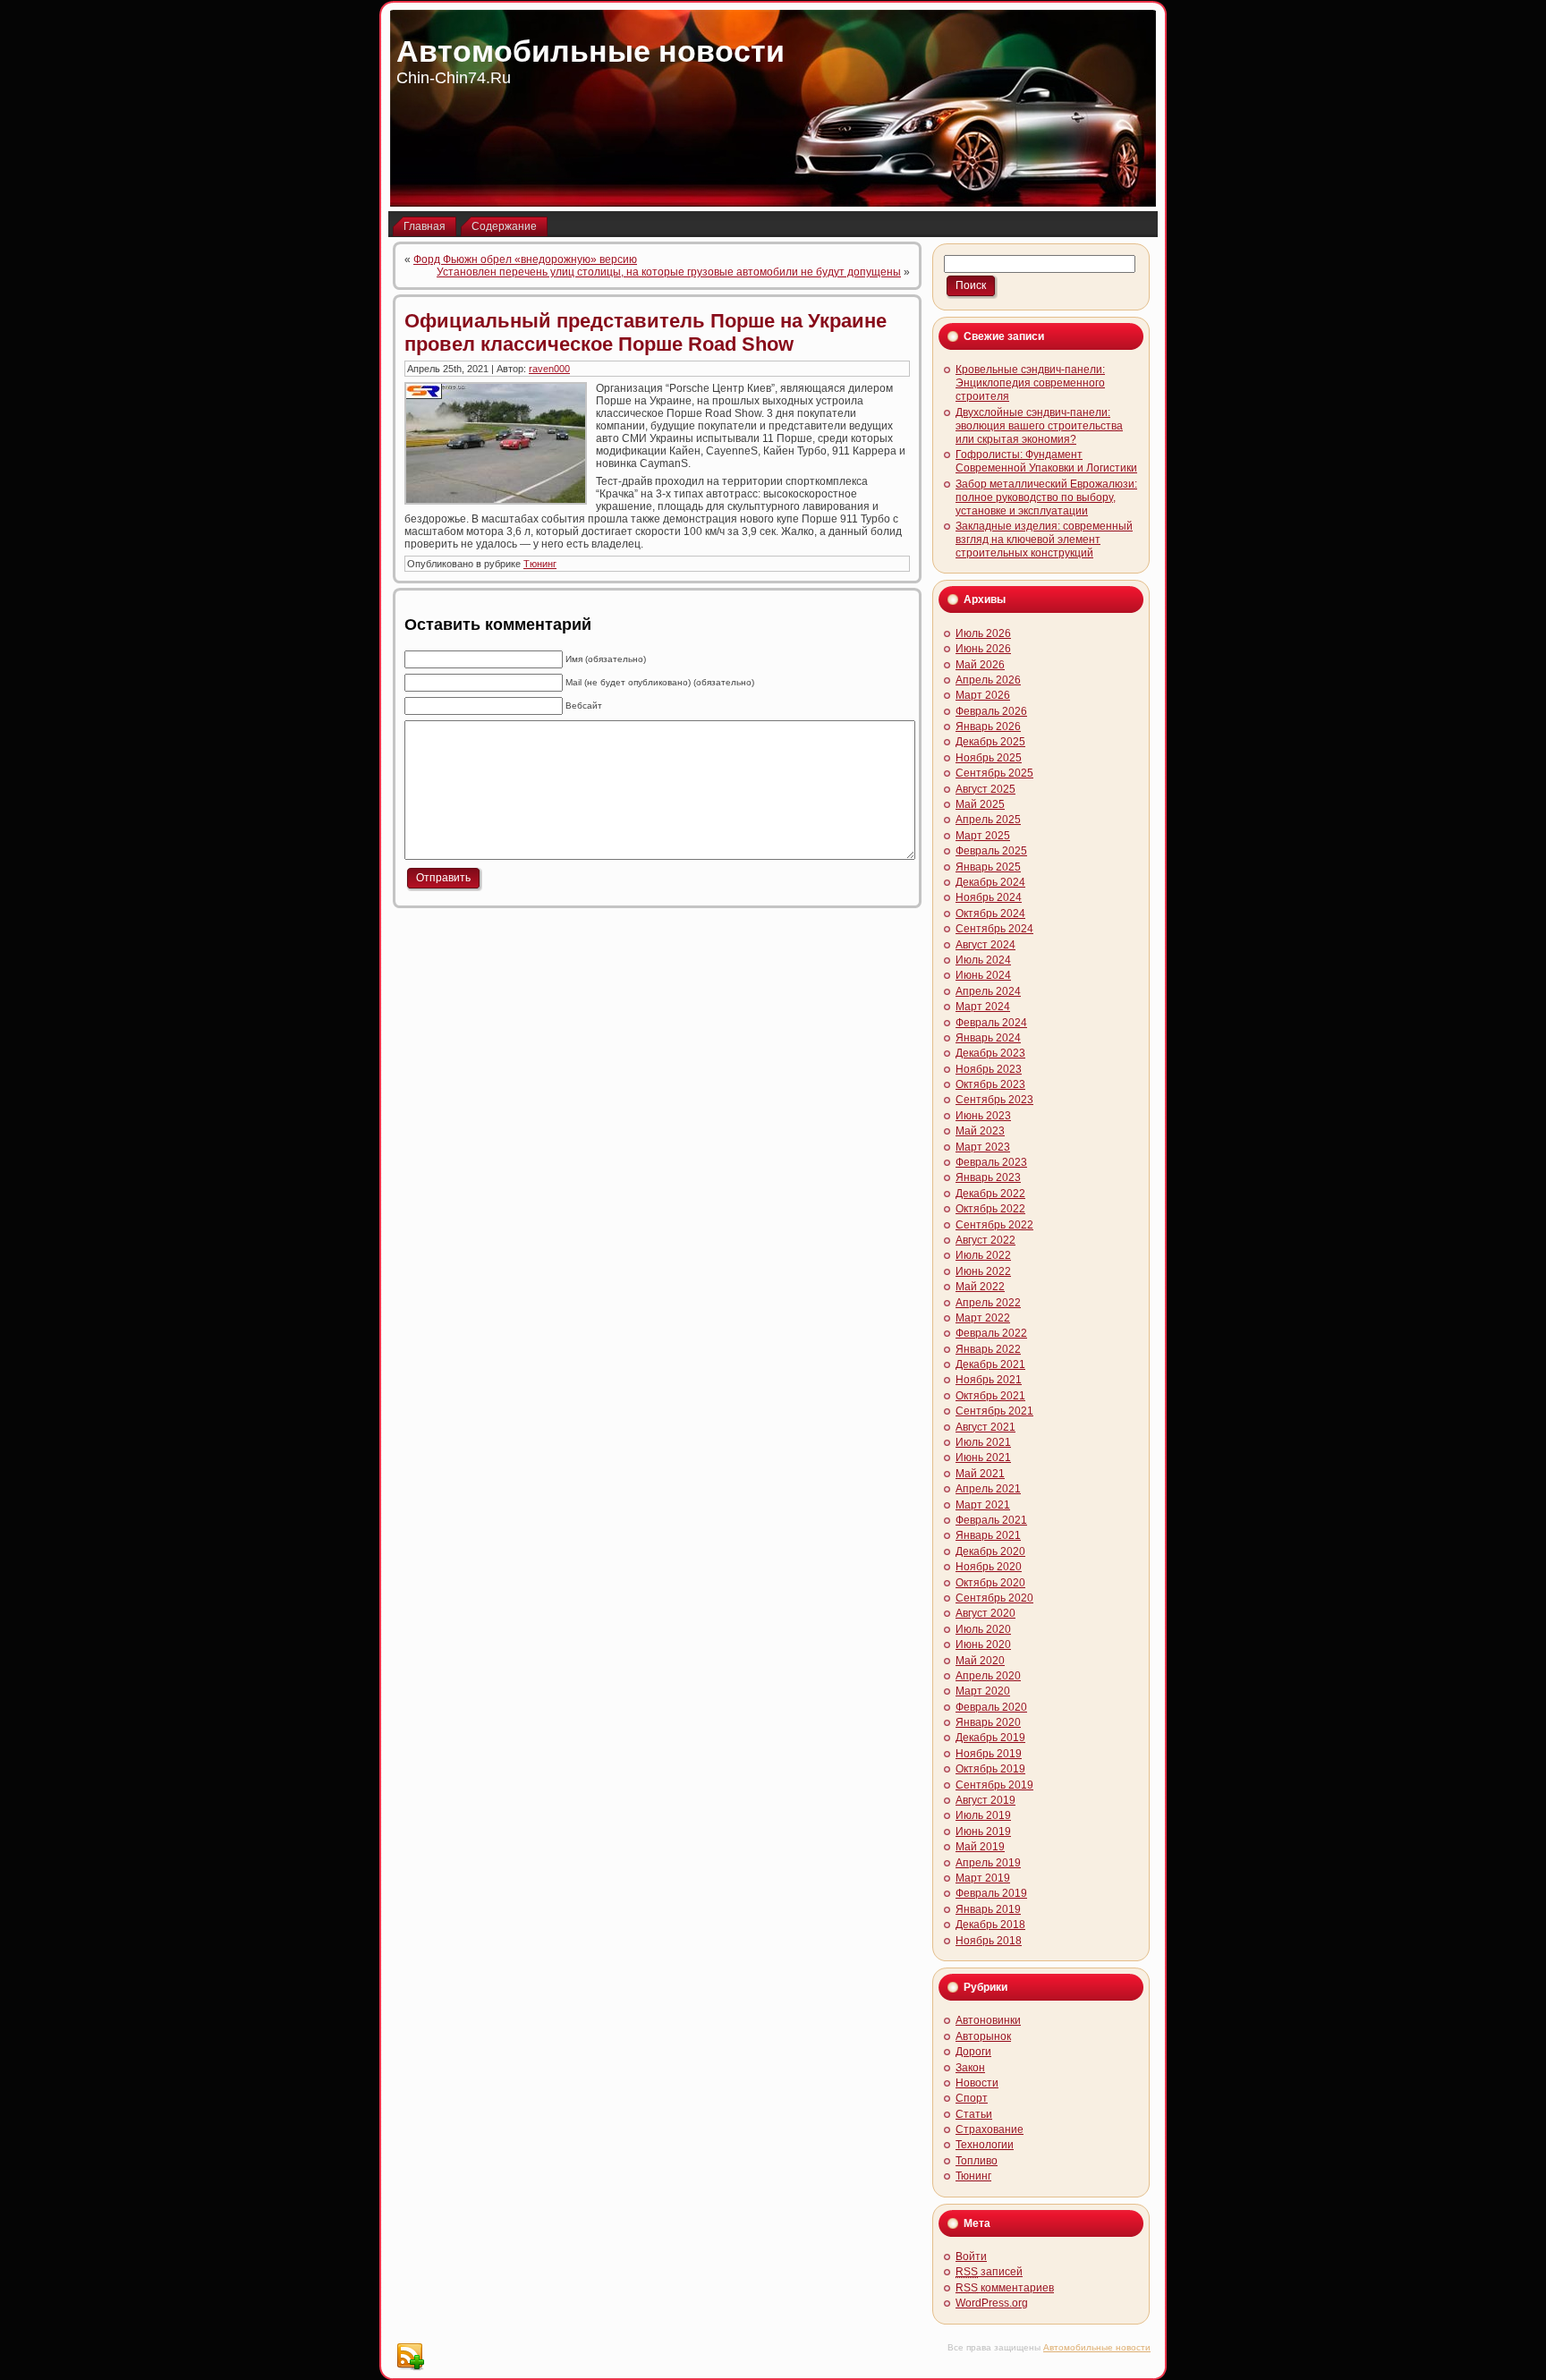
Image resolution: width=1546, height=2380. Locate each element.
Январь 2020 (988, 1722)
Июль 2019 (983, 1815)
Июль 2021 (983, 1442)
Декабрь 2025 (990, 742)
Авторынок (983, 2036)
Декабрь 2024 (990, 882)
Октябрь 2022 (990, 1209)
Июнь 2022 (983, 1271)
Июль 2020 (983, 1629)
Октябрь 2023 (990, 1084)
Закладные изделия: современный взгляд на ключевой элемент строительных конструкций (1044, 540)
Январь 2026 (988, 727)
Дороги (973, 2052)
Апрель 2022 (988, 1303)
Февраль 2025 (991, 851)
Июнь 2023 (983, 1116)
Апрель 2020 (988, 1676)
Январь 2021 (988, 1535)
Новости (977, 2083)
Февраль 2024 (991, 1023)
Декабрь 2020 (990, 1551)
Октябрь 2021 (990, 1396)
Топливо (977, 2161)
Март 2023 (983, 1147)
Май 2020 (980, 1661)
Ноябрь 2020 (989, 1567)
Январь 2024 (988, 1038)
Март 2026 (983, 695)
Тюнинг (540, 564)
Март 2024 (983, 1007)
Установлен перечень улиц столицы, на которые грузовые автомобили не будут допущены (669, 272)
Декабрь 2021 (990, 1364)
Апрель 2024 (988, 991)
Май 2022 (980, 1287)
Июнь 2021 (983, 1458)
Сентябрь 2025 (994, 773)
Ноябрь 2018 (989, 1941)
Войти (971, 2257)
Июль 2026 (983, 633)
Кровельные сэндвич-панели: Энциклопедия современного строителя (1030, 383)
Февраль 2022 (991, 1333)
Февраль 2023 (991, 1162)
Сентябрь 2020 (994, 1598)
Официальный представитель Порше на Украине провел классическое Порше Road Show (646, 332)
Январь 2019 (988, 1909)
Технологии (985, 2145)
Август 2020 (985, 1613)
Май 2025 (980, 804)
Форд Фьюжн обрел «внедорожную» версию (525, 259)
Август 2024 (985, 945)
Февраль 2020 (991, 1707)
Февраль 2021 (991, 1520)
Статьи (974, 2114)
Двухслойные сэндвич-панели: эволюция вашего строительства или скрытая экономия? (1039, 426)
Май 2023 (980, 1131)
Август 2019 (985, 1800)
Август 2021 (985, 1427)
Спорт (972, 2098)
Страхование (990, 2129)
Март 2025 (983, 836)
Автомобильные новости (590, 51)
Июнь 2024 (983, 975)
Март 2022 (983, 1318)
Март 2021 (983, 1505)
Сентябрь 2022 (994, 1225)
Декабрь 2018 (990, 1925)
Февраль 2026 (991, 711)
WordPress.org (992, 2303)
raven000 (549, 369)
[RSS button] (410, 2357)
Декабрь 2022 (990, 1194)
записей (989, 2272)
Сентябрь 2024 (994, 929)
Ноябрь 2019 (989, 1754)
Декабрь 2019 (990, 1738)
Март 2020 (983, 1691)
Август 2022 (985, 1240)
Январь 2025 (988, 867)
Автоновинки (988, 2020)
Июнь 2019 (983, 1832)
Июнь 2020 (983, 1645)
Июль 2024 (983, 960)
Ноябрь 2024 (989, 897)
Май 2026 (980, 665)
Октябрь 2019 (990, 1769)
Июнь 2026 (983, 649)
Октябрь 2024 (990, 914)
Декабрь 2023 (990, 1053)
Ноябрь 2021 (989, 1380)
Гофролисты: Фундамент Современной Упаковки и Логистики (1046, 461)
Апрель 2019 (988, 1863)
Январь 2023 (988, 1177)
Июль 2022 (983, 1255)
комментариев (1005, 2288)
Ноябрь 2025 (989, 758)
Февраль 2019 (991, 1893)
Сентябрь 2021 (994, 1411)
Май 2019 (980, 1847)
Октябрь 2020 (990, 1583)
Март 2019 (983, 1878)
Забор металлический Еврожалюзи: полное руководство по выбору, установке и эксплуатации (1046, 497)
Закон (970, 2068)
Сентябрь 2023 (994, 1100)
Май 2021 (980, 1474)
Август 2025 (985, 789)
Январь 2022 (988, 1349)
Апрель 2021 (988, 1489)
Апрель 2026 (988, 680)
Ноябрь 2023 (989, 1069)
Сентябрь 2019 (994, 1785)
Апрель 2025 (988, 820)
